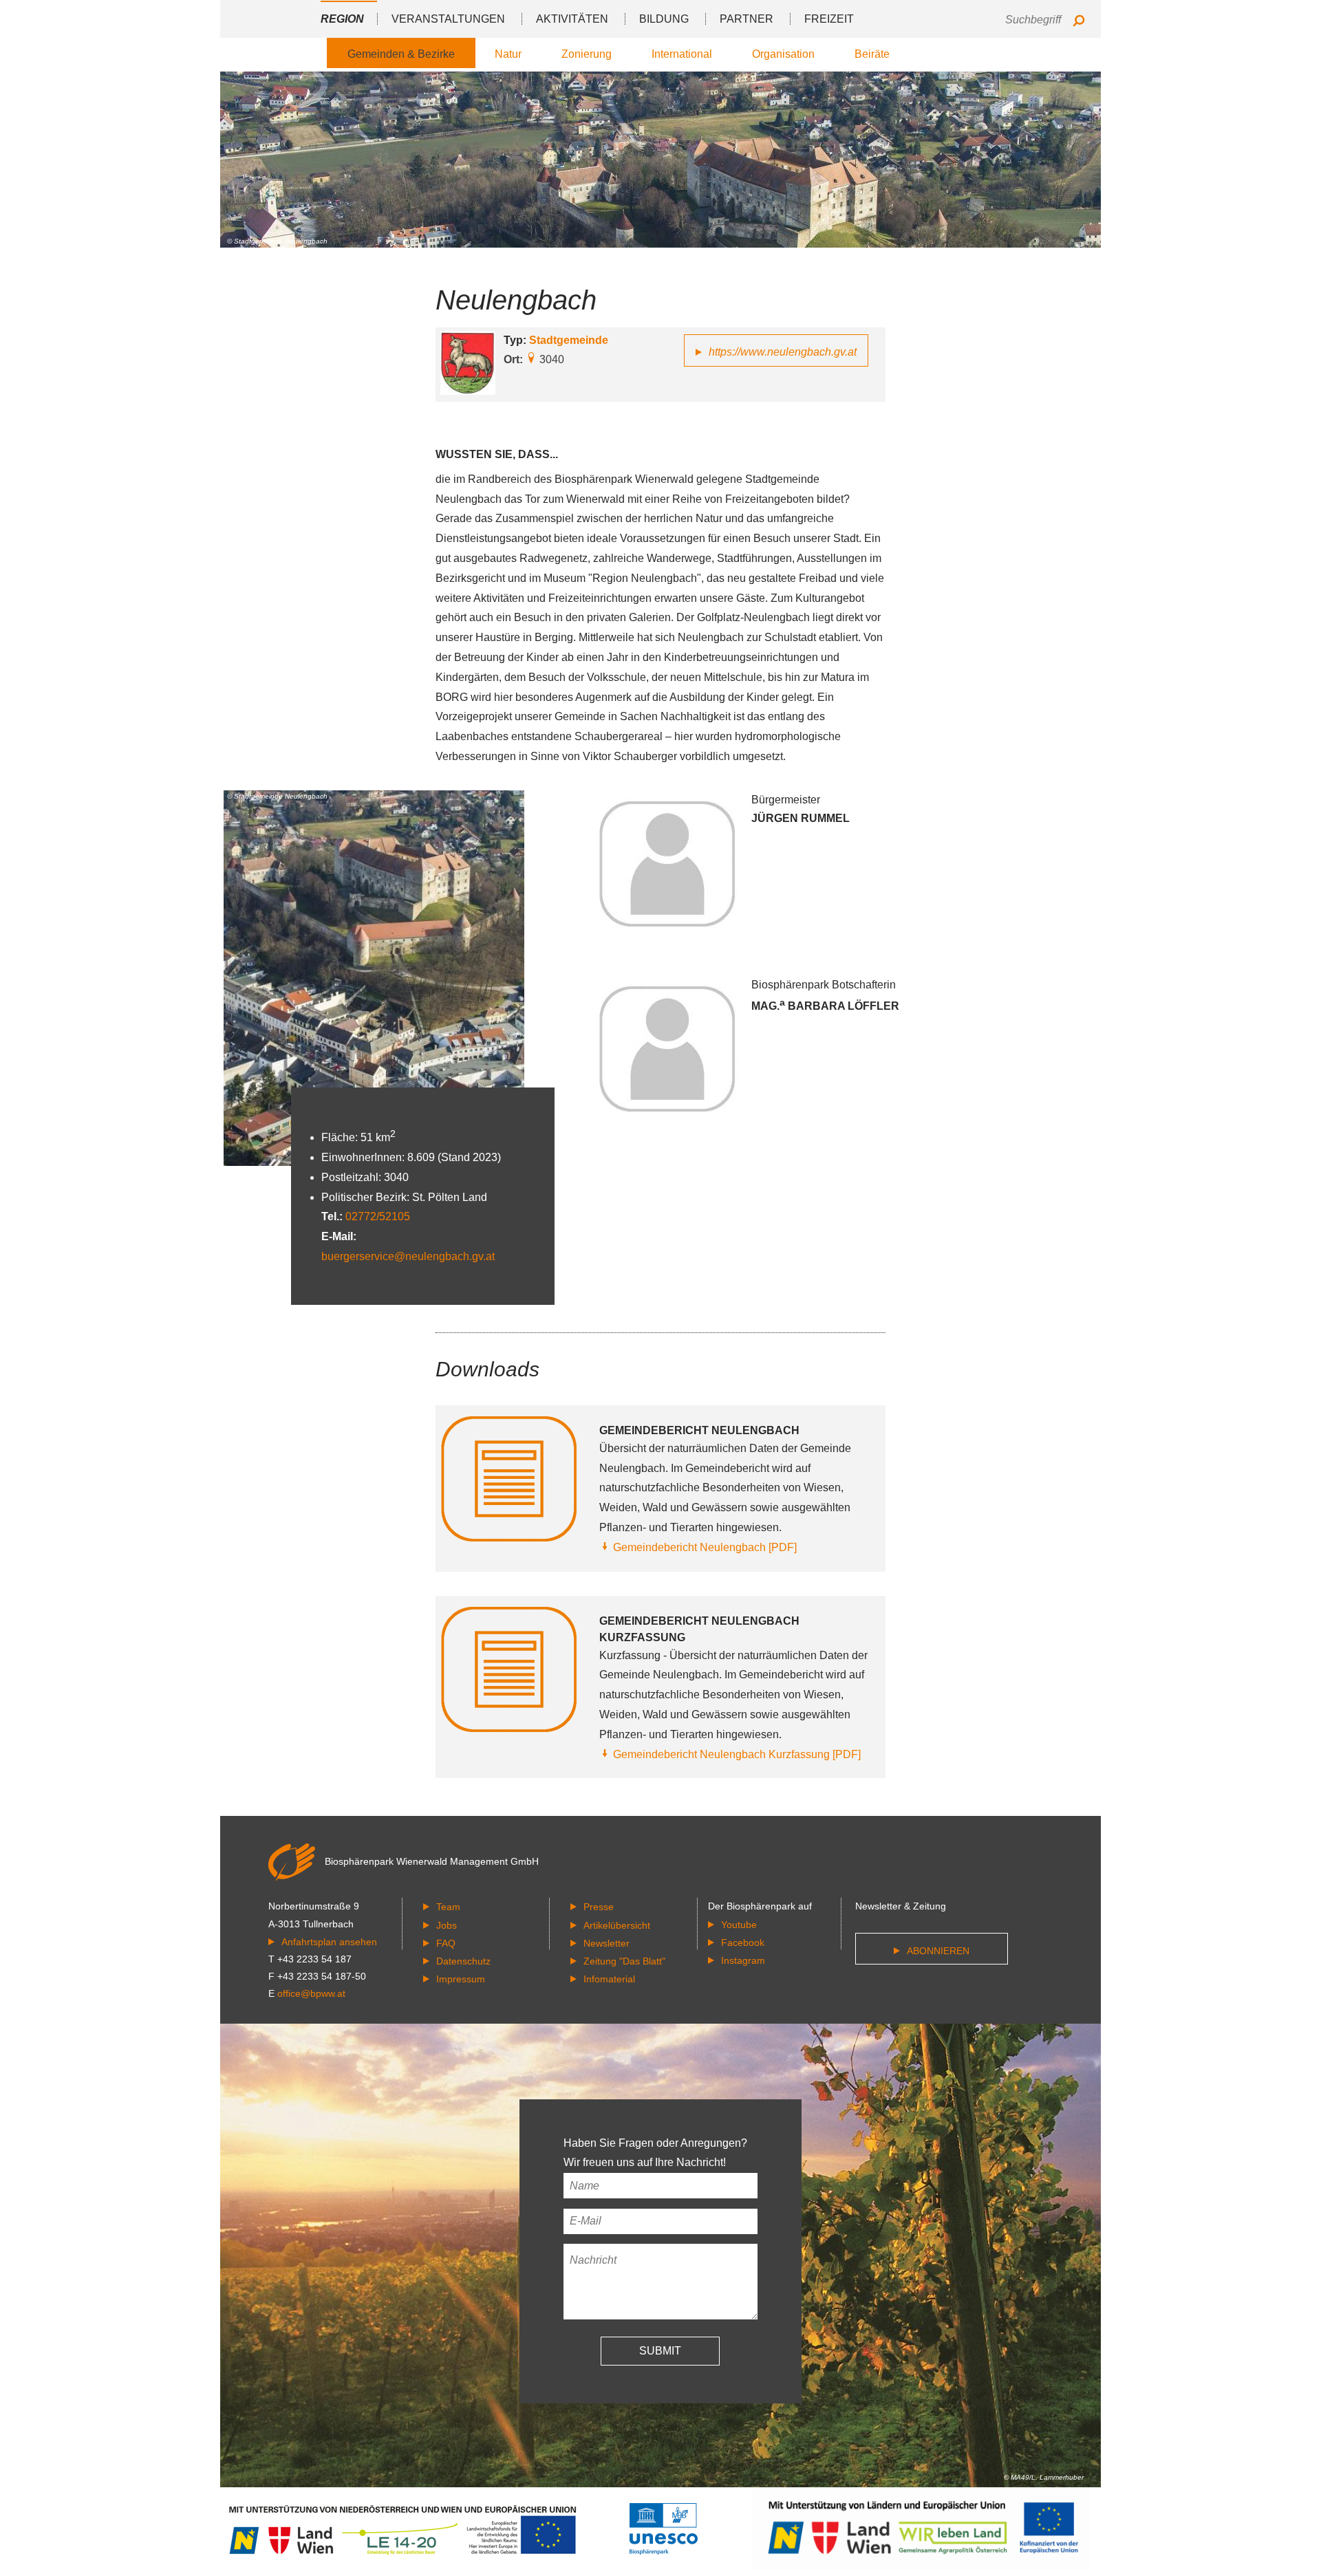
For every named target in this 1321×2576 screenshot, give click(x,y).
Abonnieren (938, 1951)
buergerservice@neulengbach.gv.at (408, 1256)
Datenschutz (463, 1961)
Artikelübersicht (617, 1925)
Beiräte (872, 54)
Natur (508, 54)
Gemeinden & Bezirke (401, 54)
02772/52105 (378, 1216)
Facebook (743, 1942)
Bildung (664, 19)
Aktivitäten (572, 19)
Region (342, 19)
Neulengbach (516, 300)
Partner (747, 19)
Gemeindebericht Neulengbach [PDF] (705, 1547)
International (682, 54)
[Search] (1078, 22)
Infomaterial (609, 1979)
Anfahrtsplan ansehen (329, 1942)
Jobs (447, 1925)
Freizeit (829, 19)
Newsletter (606, 1943)
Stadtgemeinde (569, 340)
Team (448, 1907)
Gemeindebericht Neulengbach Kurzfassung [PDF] (737, 1754)
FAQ (446, 1943)
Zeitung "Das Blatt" (624, 1961)
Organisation (783, 54)
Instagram (743, 1960)
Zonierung (587, 54)
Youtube (739, 1925)
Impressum (461, 1979)
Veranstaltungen (448, 19)
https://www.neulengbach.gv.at (783, 352)
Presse (599, 1907)
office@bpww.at (311, 1993)
